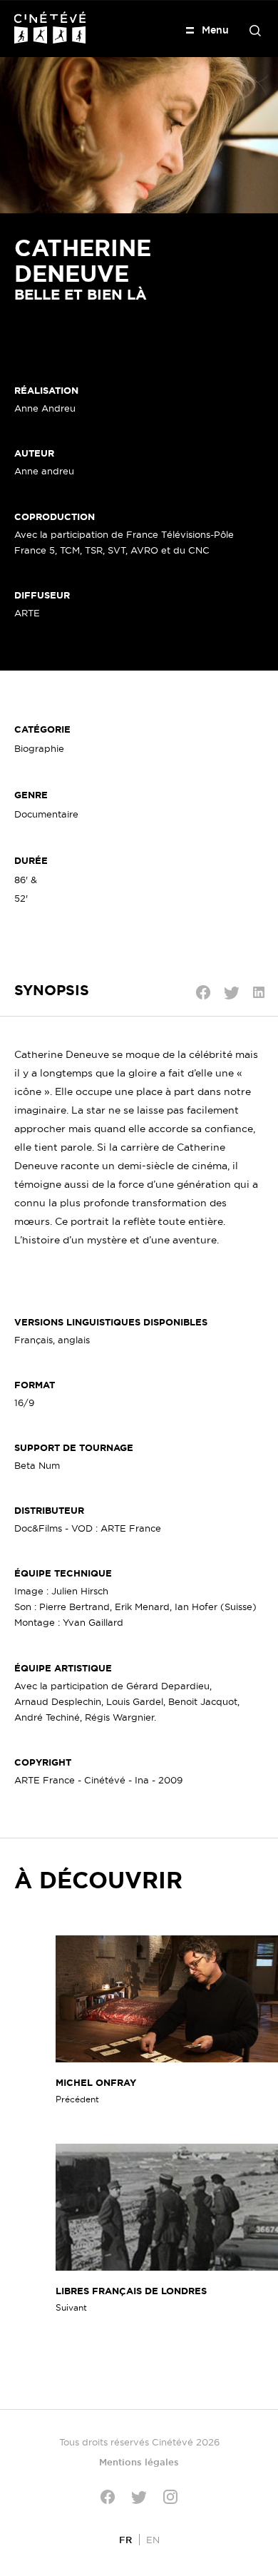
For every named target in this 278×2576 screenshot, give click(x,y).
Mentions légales (139, 2462)
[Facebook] (108, 2497)
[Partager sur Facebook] (203, 992)
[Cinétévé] (50, 27)
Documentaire (46, 814)
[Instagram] (170, 2497)
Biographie (39, 748)
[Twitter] (139, 2497)
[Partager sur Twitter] (232, 993)
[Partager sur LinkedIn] (259, 992)
